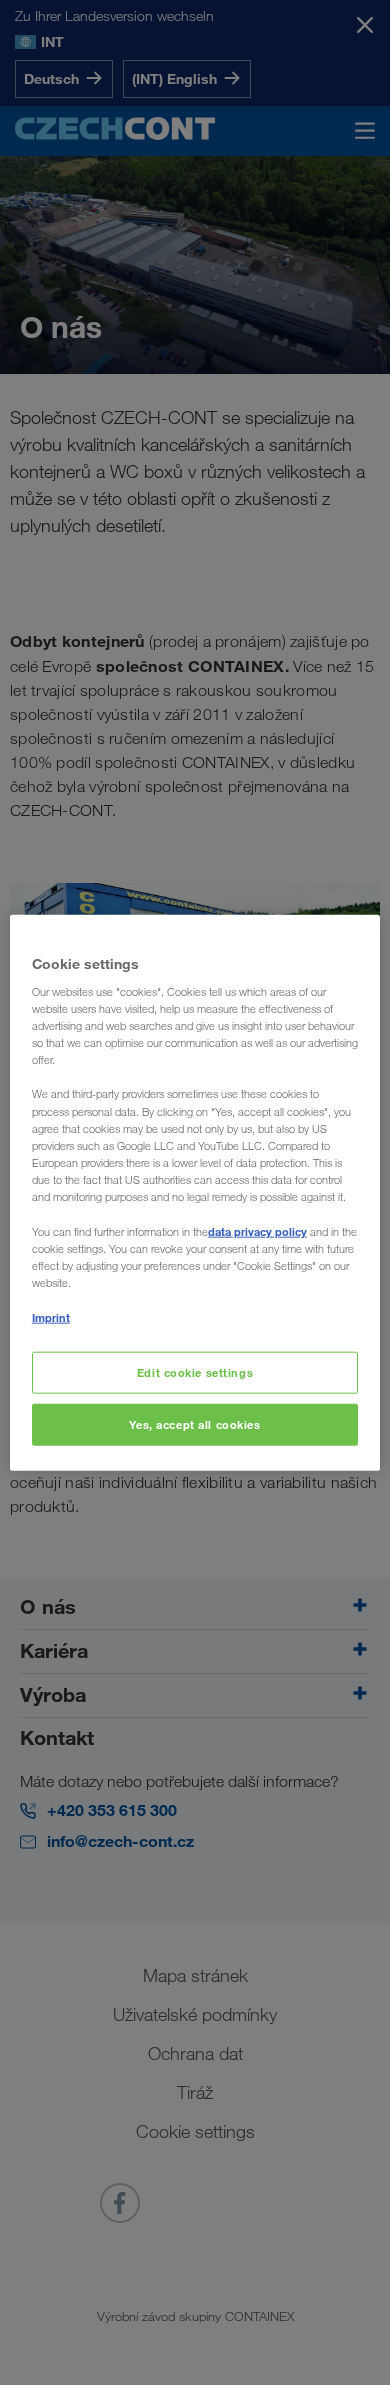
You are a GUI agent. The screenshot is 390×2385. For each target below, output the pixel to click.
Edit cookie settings (195, 1372)
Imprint (51, 1317)
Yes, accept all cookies (194, 1424)
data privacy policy (257, 1231)
